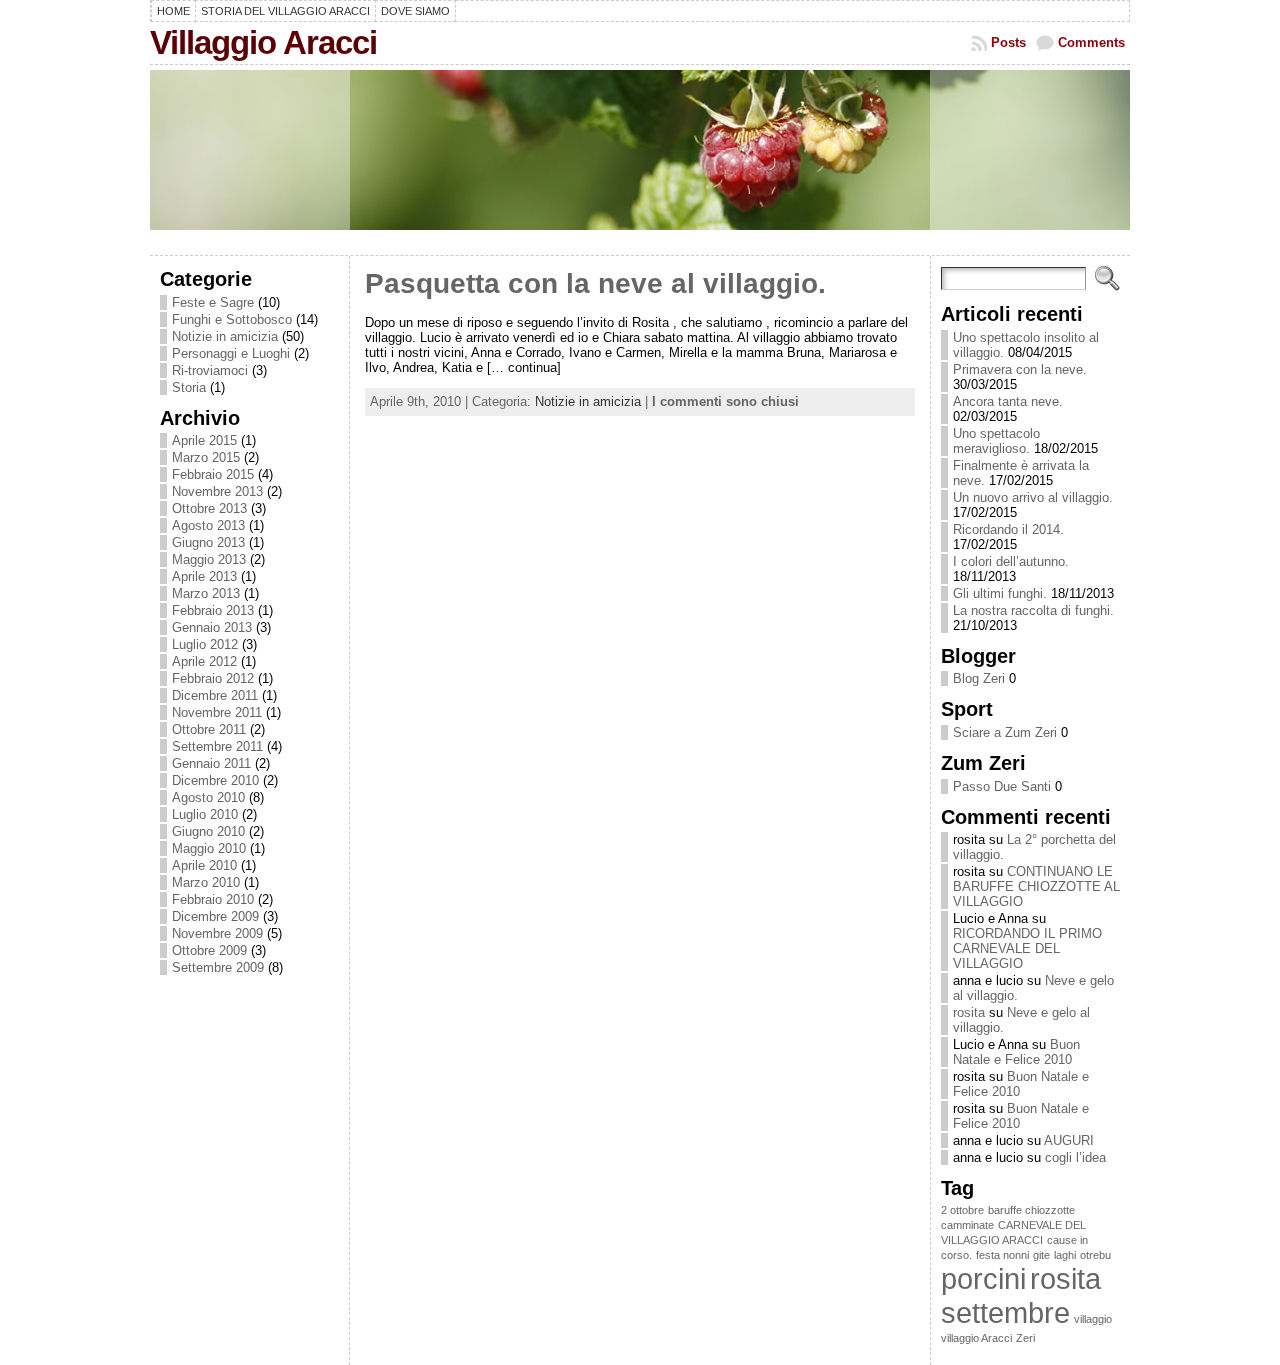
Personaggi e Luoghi (231, 353)
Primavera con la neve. (1020, 369)
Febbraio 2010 (213, 899)
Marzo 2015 (206, 457)
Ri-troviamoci (210, 370)
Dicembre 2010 (215, 780)
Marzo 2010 (206, 882)
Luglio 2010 (205, 814)
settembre (1005, 1312)
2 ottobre (962, 1210)
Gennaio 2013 (212, 627)
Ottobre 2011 (209, 729)
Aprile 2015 (204, 440)
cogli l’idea (1075, 1157)
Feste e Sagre (213, 302)
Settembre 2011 (217, 746)
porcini (983, 1278)
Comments (1091, 42)
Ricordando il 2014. (1008, 529)
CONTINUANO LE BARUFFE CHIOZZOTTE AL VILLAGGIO (1036, 886)
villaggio (1093, 1319)
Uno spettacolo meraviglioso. (996, 441)
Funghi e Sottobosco (232, 319)
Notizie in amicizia (225, 336)
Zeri (1025, 1338)
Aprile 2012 (204, 661)
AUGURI (1069, 1140)
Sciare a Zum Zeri (1005, 732)
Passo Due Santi (1002, 786)
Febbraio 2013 (213, 610)
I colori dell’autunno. (1011, 561)
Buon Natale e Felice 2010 (1016, 1052)
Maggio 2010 (209, 848)
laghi (1065, 1255)
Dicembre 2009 (215, 916)
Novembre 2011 (217, 712)
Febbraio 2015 (213, 474)
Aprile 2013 (204, 576)
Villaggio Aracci (263, 42)
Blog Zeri (979, 678)
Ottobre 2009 (209, 950)
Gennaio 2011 (211, 763)
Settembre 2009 (218, 967)
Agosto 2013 (208, 525)
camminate (967, 1225)
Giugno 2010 (208, 831)
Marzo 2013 (206, 593)
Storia (189, 387)
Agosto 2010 (208, 797)
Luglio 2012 (205, 644)
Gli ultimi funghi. (1000, 593)
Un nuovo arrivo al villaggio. (1033, 497)
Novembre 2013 (217, 491)
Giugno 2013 (208, 542)
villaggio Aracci (976, 1338)
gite (1041, 1255)
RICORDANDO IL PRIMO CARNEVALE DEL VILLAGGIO (1027, 948)
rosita (969, 1012)
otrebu (1095, 1255)
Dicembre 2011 (215, 695)
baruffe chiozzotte (1031, 1210)
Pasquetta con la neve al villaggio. (595, 283)
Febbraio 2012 (213, 678)
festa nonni (1002, 1255)
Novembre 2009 (217, 933)
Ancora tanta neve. (1008, 401)
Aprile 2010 (204, 865)
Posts (1008, 42)
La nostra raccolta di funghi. (1033, 610)
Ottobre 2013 (209, 508)
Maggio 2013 (209, 559)
